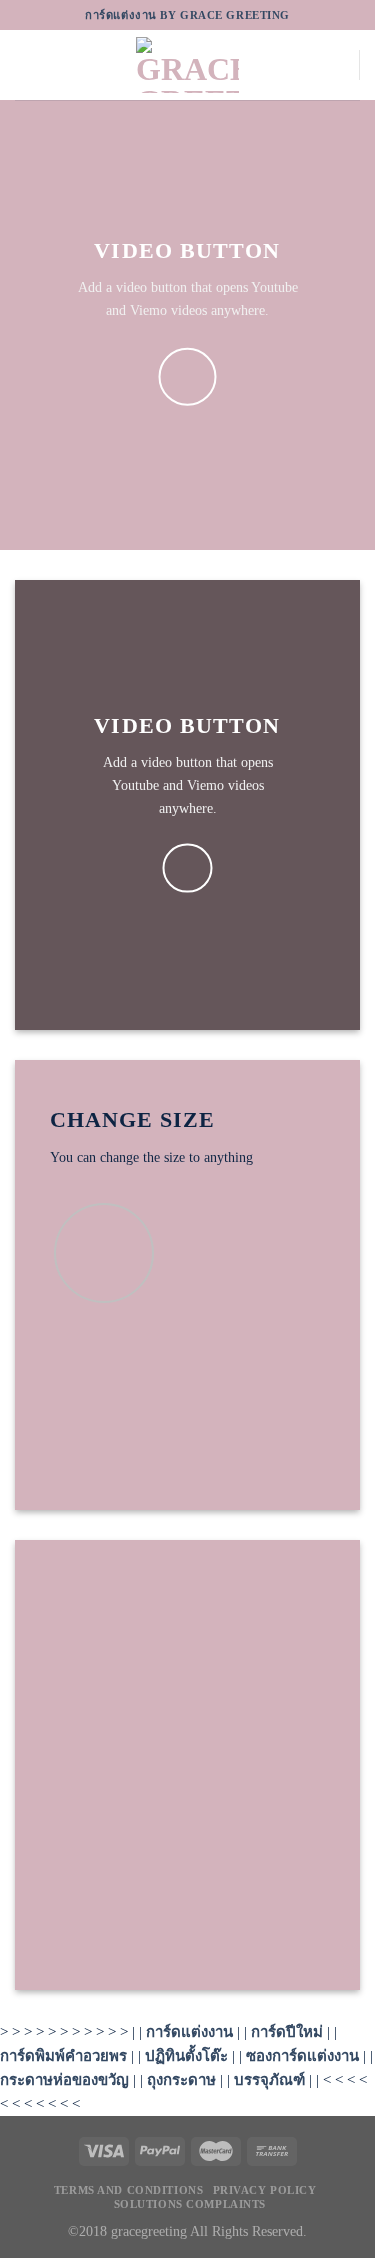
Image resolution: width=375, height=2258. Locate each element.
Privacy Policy (265, 2190)
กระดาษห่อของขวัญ (64, 2080)
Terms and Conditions (128, 2190)
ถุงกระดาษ (181, 2080)
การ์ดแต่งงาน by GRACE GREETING (187, 15)
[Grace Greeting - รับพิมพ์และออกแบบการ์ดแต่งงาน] (188, 65)
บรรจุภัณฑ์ (269, 2080)
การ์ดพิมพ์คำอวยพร (63, 2056)
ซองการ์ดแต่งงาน (302, 2056)
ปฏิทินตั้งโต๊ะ (186, 2056)
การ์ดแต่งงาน (189, 2032)
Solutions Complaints (190, 2204)
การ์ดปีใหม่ (287, 2032)
